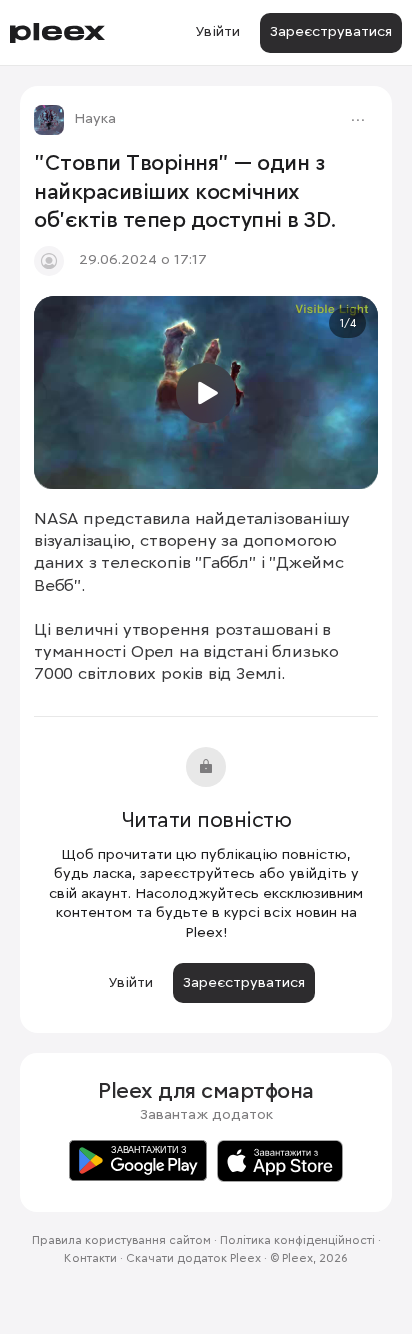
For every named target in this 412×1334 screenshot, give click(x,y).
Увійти (217, 32)
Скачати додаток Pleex (193, 1259)
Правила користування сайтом (121, 1241)
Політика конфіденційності (297, 1241)
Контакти (90, 1259)
